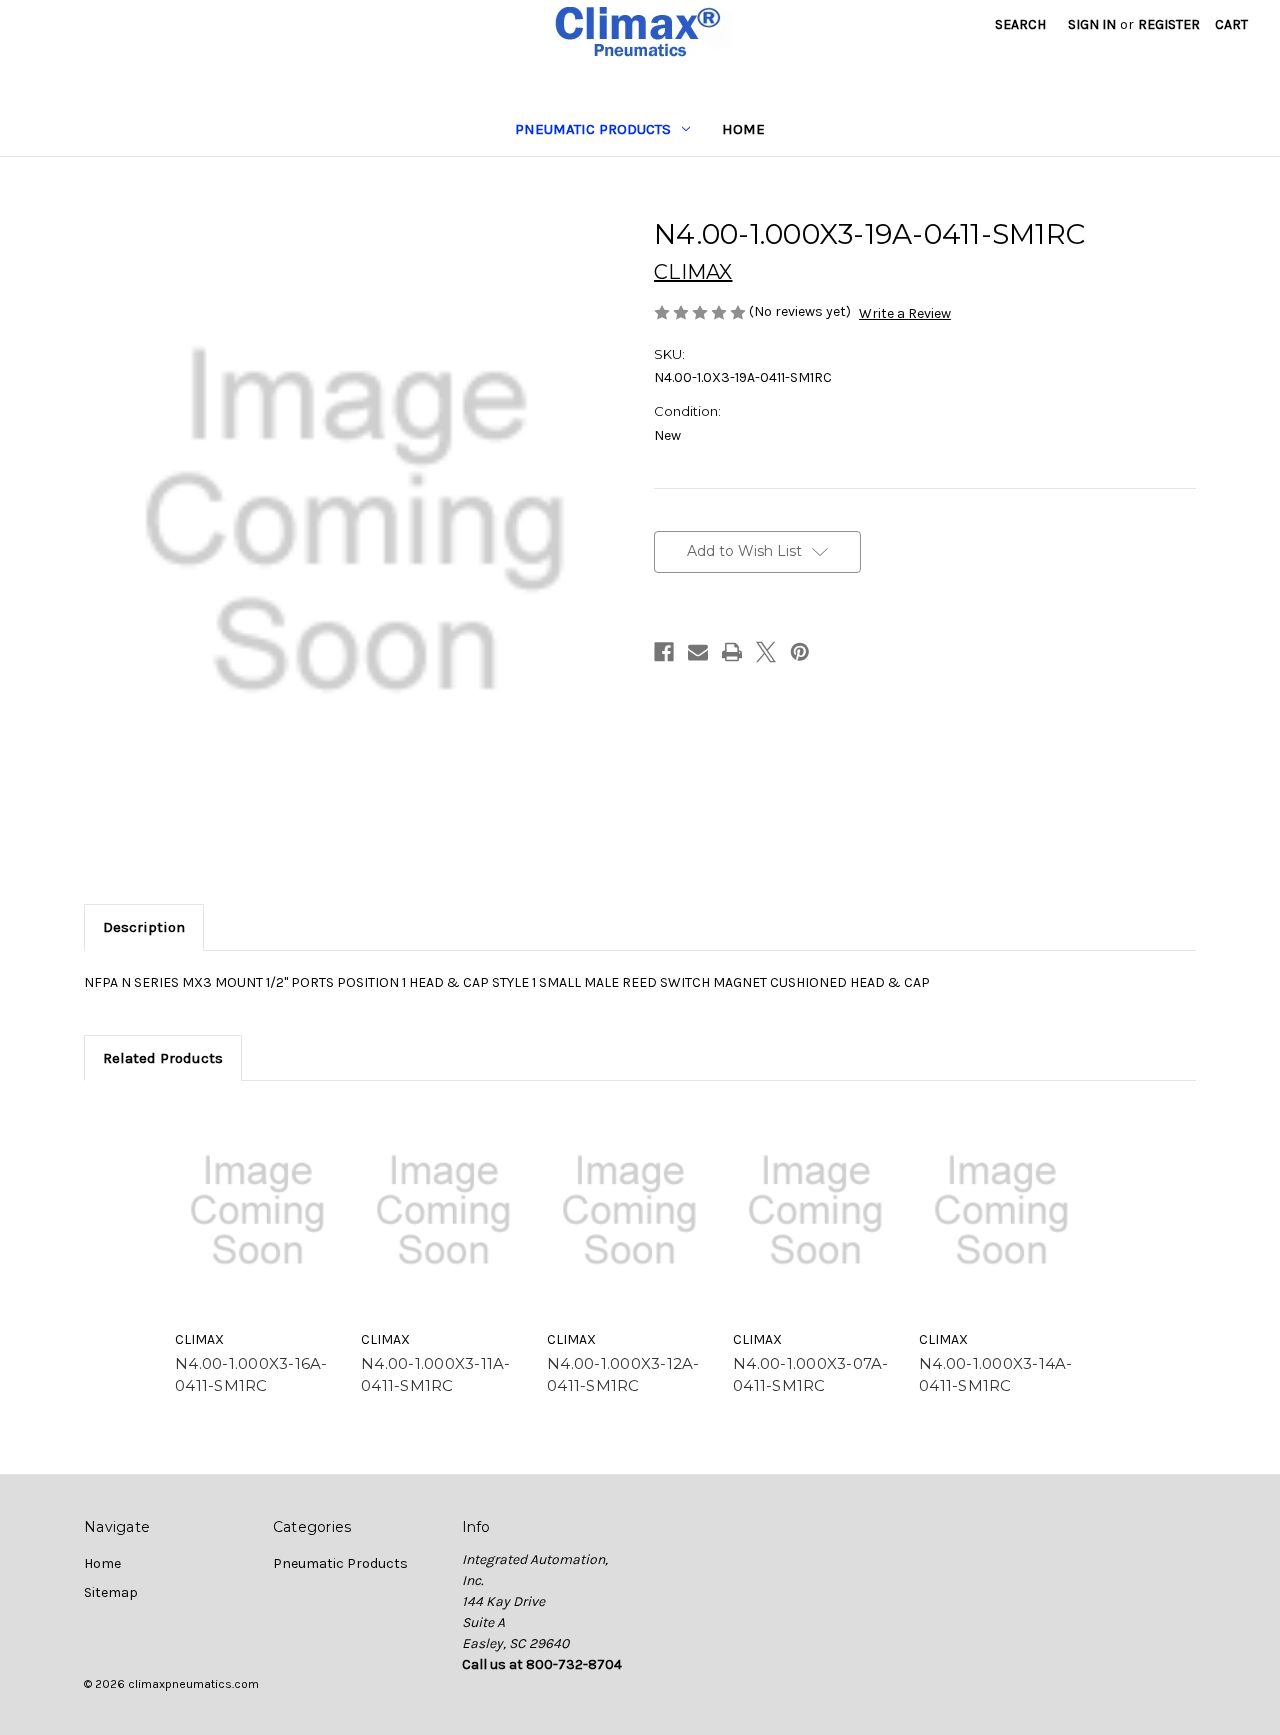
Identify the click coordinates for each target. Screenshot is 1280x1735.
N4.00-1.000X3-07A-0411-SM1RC (811, 1375)
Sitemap (111, 1592)
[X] (766, 652)
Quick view (258, 1210)
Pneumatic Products (593, 129)
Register (1169, 24)
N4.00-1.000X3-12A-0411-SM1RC (623, 1375)
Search (1020, 24)
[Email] (698, 652)
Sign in (1092, 24)
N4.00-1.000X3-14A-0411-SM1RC (996, 1375)
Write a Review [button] (905, 313)
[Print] (732, 652)
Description (144, 927)
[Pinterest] (800, 652)
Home (743, 129)
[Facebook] (664, 652)
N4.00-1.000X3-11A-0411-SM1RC (436, 1375)
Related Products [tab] (163, 1058)
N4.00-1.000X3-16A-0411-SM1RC (251, 1375)
